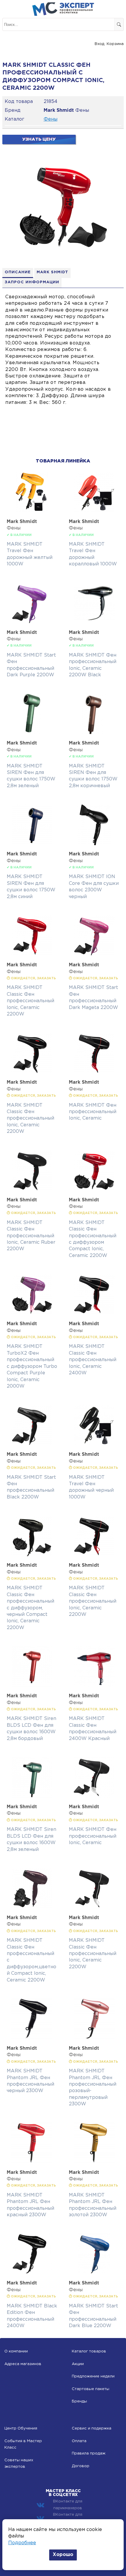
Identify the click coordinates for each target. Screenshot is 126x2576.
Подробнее (22, 2543)
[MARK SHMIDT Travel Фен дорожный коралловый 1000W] (94, 511)
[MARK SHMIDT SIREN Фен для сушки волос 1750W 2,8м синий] (32, 844)
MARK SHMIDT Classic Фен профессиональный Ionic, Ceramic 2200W (30, 1001)
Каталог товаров (89, 2351)
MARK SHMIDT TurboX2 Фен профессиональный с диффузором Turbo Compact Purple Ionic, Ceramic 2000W (32, 1366)
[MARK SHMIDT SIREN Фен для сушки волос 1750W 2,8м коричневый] (94, 733)
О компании (16, 2351)
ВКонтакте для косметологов (68, 2518)
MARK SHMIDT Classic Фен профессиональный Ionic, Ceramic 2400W (93, 1360)
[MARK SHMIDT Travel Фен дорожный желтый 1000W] (32, 511)
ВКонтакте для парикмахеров (68, 2505)
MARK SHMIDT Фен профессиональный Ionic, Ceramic (93, 1112)
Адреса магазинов (23, 2364)
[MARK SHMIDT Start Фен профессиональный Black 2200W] (32, 1444)
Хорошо (63, 2555)
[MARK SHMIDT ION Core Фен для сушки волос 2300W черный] (94, 844)
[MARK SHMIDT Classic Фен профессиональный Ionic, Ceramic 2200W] (32, 955)
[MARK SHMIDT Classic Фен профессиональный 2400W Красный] (94, 1686)
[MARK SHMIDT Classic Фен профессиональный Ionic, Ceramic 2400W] (94, 1314)
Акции (78, 2364)
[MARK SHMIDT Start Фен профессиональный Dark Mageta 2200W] (94, 955)
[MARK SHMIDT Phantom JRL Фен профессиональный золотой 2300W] (94, 2162)
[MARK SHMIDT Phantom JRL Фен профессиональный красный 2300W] (32, 2162)
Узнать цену (39, 139)
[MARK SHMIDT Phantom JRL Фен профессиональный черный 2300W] (32, 2038)
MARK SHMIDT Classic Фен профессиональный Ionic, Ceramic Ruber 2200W (31, 1236)
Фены (51, 119)
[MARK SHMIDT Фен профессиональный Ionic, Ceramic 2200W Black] (94, 622)
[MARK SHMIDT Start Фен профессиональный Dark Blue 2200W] (94, 2273)
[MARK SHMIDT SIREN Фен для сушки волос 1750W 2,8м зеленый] (32, 733)
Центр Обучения (21, 2428)
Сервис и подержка (92, 2428)
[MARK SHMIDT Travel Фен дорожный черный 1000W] (94, 1444)
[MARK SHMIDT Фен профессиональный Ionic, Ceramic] (94, 1072)
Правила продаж (89, 2453)
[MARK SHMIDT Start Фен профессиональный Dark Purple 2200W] (32, 622)
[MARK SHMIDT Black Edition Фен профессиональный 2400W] (32, 2273)
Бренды (79, 2401)
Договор (81, 2466)
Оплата (79, 2441)
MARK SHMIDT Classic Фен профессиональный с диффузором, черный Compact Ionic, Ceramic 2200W (30, 1608)
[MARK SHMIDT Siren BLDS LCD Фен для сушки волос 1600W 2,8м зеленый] (32, 1797)
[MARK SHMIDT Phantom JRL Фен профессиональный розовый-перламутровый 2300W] (94, 2038)
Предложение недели (93, 2376)
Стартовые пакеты (91, 2389)
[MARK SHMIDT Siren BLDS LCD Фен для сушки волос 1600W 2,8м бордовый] (32, 1686)
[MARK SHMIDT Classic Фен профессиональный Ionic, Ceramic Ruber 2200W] (32, 1190)
